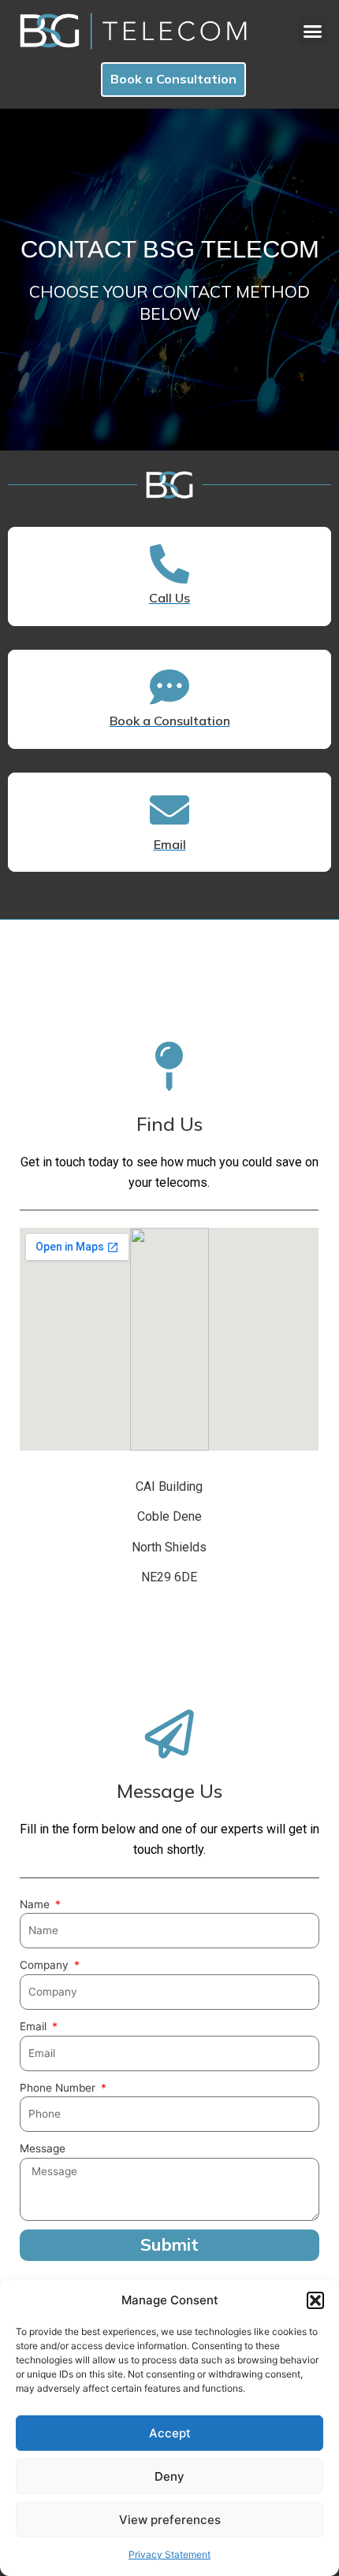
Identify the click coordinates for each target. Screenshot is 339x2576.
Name (36, 1904)
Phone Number (59, 2088)
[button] (315, 2300)
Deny (169, 2476)
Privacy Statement (169, 2554)
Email (35, 2026)
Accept (170, 2433)
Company (46, 1965)
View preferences (170, 2520)
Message (43, 2148)
